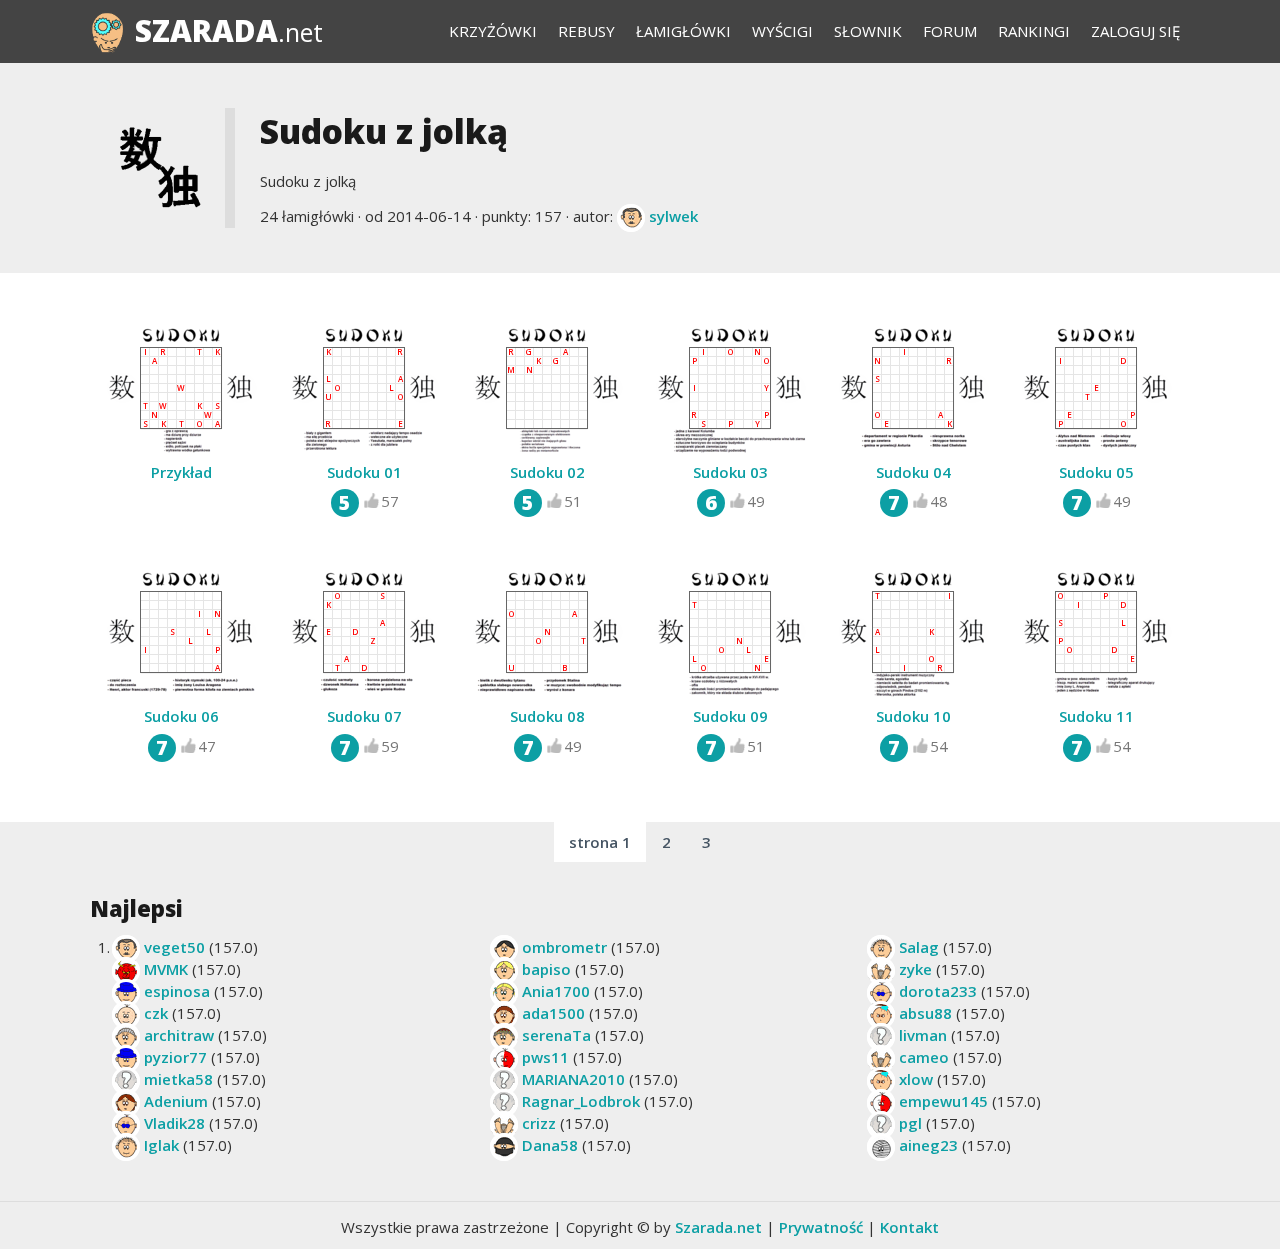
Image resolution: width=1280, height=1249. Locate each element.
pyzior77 (175, 1057)
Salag (919, 947)
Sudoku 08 (547, 716)
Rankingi (1034, 31)
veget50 (174, 947)
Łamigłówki (683, 31)
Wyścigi (782, 31)
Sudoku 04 (913, 472)
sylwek (673, 216)
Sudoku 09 (730, 716)
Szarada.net (718, 1227)
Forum (950, 31)
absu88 (925, 1013)
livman (923, 1035)
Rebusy (586, 31)
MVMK (166, 969)
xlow (916, 1079)
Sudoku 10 (913, 716)
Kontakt (909, 1227)
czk (156, 1013)
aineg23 (928, 1145)
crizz (539, 1123)
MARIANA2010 (573, 1079)
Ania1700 (556, 991)
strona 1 (600, 842)
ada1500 (553, 1013)
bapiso (546, 969)
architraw (179, 1035)
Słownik (868, 31)
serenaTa (556, 1035)
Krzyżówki (493, 31)
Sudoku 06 (181, 716)
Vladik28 (174, 1123)
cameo (924, 1057)
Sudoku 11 (1096, 716)
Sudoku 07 (364, 716)
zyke (915, 969)
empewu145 (943, 1101)
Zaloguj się (1135, 31)
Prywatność (821, 1227)
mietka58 (178, 1079)
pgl (910, 1123)
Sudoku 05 (1096, 472)
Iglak (161, 1145)
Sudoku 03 (730, 472)
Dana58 (550, 1145)
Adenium (176, 1101)
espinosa (177, 991)
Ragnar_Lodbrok (581, 1101)
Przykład (181, 472)
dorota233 (938, 991)
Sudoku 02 (547, 472)
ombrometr (564, 947)
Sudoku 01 (364, 472)
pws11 (545, 1057)
